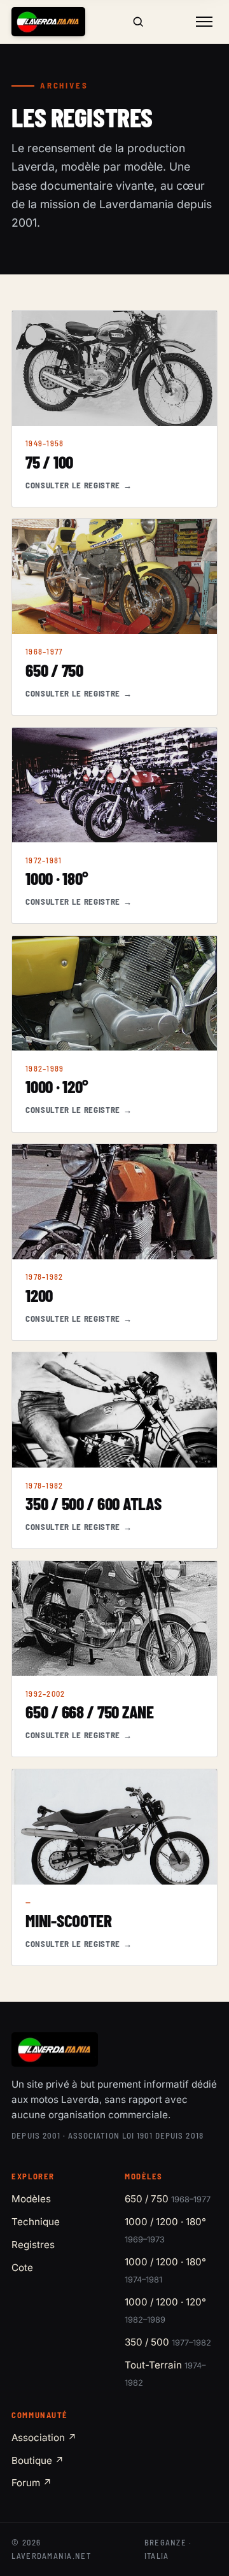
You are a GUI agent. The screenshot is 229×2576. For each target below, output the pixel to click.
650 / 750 (168, 2199)
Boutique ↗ (38, 2460)
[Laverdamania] (48, 22)
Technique (36, 2222)
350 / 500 (168, 2342)
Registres (33, 2245)
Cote (22, 2268)
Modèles (31, 2199)
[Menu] (204, 22)
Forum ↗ (32, 2483)
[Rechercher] (137, 22)
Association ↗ (44, 2438)
